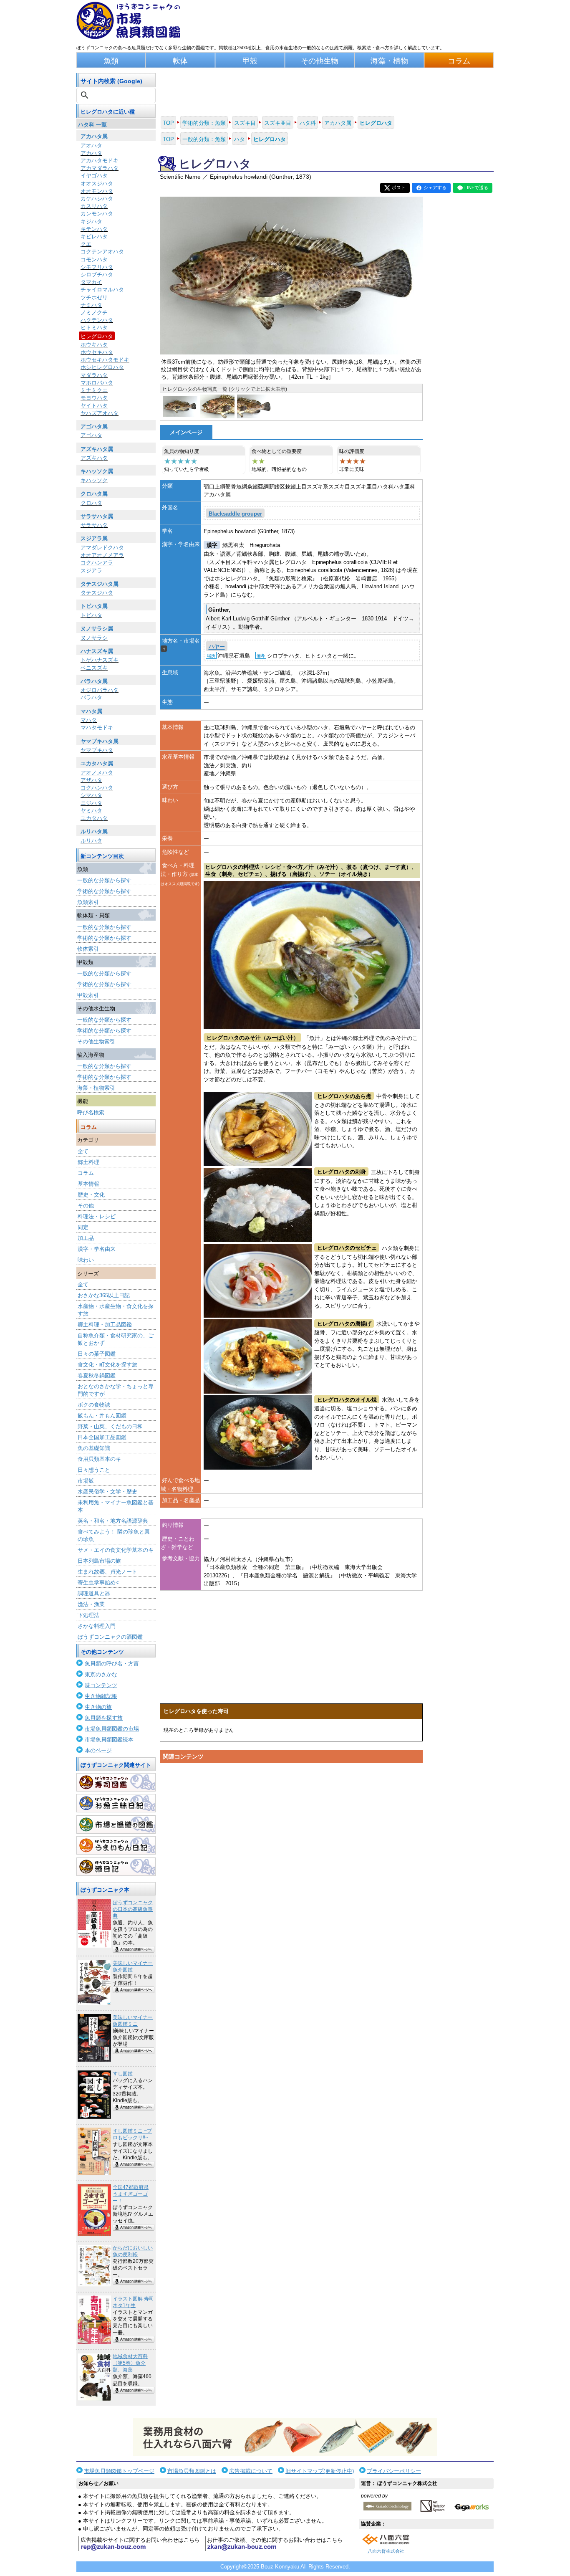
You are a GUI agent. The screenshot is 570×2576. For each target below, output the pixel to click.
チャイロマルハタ (102, 290)
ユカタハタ (94, 818)
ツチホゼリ (94, 297)
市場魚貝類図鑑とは (192, 2471)
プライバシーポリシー (394, 2471)
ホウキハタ (94, 345)
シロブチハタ (97, 275)
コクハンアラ (97, 563)
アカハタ (91, 153)
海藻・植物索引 (96, 1088)
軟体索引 (88, 949)
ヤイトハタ (94, 406)
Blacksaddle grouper (235, 514)
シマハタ (91, 795)
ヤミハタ (91, 811)
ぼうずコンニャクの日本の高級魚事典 (133, 1909)
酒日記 (116, 1867)
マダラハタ (94, 375)
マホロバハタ (97, 383)
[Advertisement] (291, 1846)
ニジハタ (91, 803)
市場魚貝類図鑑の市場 (112, 1729)
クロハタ (91, 503)
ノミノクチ (94, 313)
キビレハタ (94, 237)
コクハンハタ (97, 788)
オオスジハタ (97, 183)
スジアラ (91, 571)
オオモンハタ (97, 191)
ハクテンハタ (97, 320)
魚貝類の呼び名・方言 (112, 1664)
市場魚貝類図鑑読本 (109, 1740)
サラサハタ (94, 525)
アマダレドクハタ (102, 548)
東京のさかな (101, 1674)
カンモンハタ (97, 214)
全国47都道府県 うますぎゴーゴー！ (131, 2194)
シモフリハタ (97, 267)
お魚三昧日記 (116, 1803)
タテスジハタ (97, 593)
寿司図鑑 (116, 1782)
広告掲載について (251, 2471)
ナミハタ (91, 305)
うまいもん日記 (116, 1845)
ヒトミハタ (94, 328)
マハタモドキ (97, 728)
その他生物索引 (96, 1041)
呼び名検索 (91, 1112)
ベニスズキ (94, 668)
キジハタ (91, 221)
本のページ (98, 1750)
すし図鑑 (123, 2074)
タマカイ (91, 282)
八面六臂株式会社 (386, 2551)
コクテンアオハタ (102, 252)
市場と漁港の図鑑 (116, 1824)
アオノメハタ (97, 773)
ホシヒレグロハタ (102, 367)
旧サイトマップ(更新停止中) (320, 2471)
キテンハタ (94, 229)
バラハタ (91, 697)
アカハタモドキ (100, 161)
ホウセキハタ (97, 352)
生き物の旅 (98, 1707)
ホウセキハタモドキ (105, 360)
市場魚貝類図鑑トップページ (119, 2471)
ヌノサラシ (94, 638)
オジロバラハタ (100, 690)
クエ (86, 244)
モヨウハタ (94, 398)
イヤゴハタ (94, 176)
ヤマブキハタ (97, 750)
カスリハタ (94, 206)
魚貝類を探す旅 (104, 1718)
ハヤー (217, 647)
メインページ (186, 432)
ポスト (399, 187)
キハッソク (94, 480)
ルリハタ (91, 841)
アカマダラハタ (100, 168)
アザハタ (91, 780)
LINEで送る (476, 187)
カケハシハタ (97, 199)
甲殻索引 (88, 995)
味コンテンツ (101, 1685)
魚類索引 (88, 902)
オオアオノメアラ (102, 555)
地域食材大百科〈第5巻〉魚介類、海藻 (130, 2363)
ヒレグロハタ (97, 336)
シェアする (435, 187)
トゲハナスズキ (100, 660)
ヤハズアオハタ (100, 413)
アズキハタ (94, 458)
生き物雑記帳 (101, 1696)
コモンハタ (94, 259)
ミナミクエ (94, 390)
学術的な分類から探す (104, 891)
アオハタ (91, 146)
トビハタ (91, 615)
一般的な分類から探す (104, 880)
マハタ (89, 720)
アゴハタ (91, 435)
